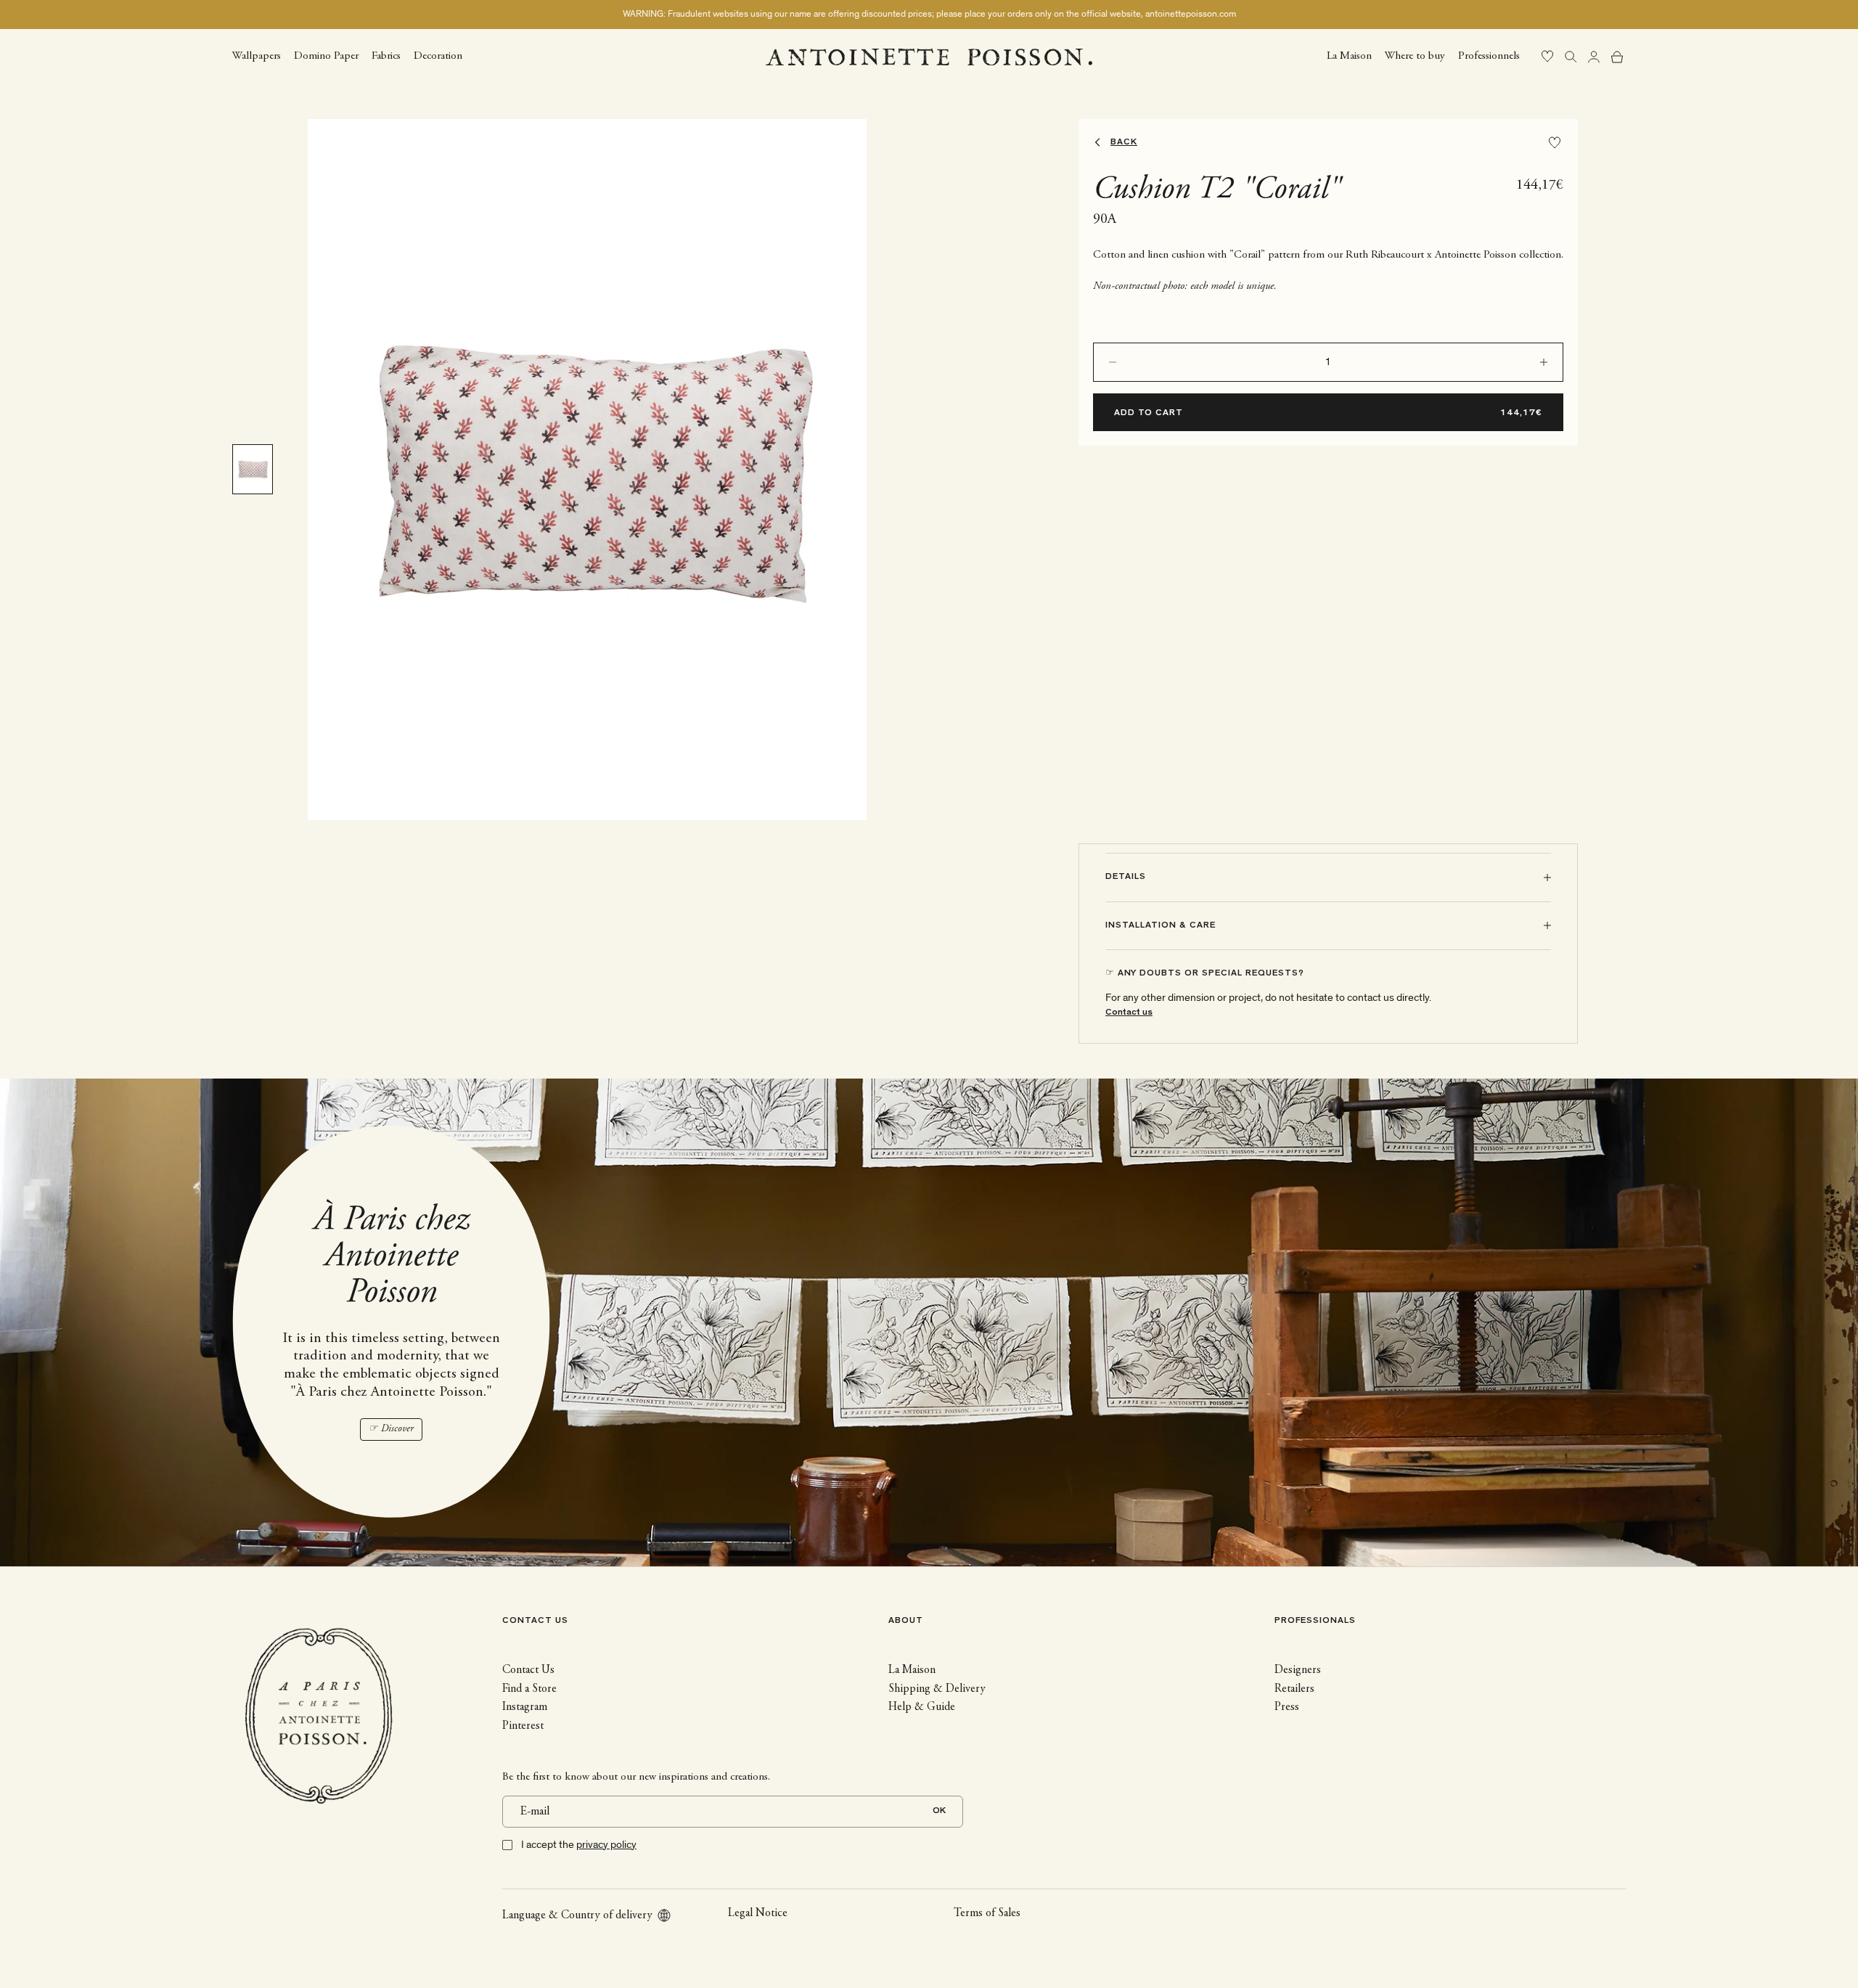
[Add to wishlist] (1555, 143)
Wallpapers (257, 56)
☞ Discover (391, 1429)
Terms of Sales (987, 1913)
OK (939, 1811)
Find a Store (529, 1689)
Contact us (1129, 1013)
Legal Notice (758, 1913)
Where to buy (1415, 56)
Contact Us (528, 1670)
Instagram (525, 1707)
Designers (1298, 1670)
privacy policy (606, 1845)
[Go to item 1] (253, 469)
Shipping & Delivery (937, 1689)
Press (1287, 1707)
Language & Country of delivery (577, 1915)
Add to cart (1149, 414)
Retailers (1294, 1689)
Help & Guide (922, 1707)
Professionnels (1489, 56)
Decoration (438, 56)
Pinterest (523, 1726)
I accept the (579, 1845)
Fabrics (386, 56)
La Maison (1349, 56)
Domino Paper (326, 56)
